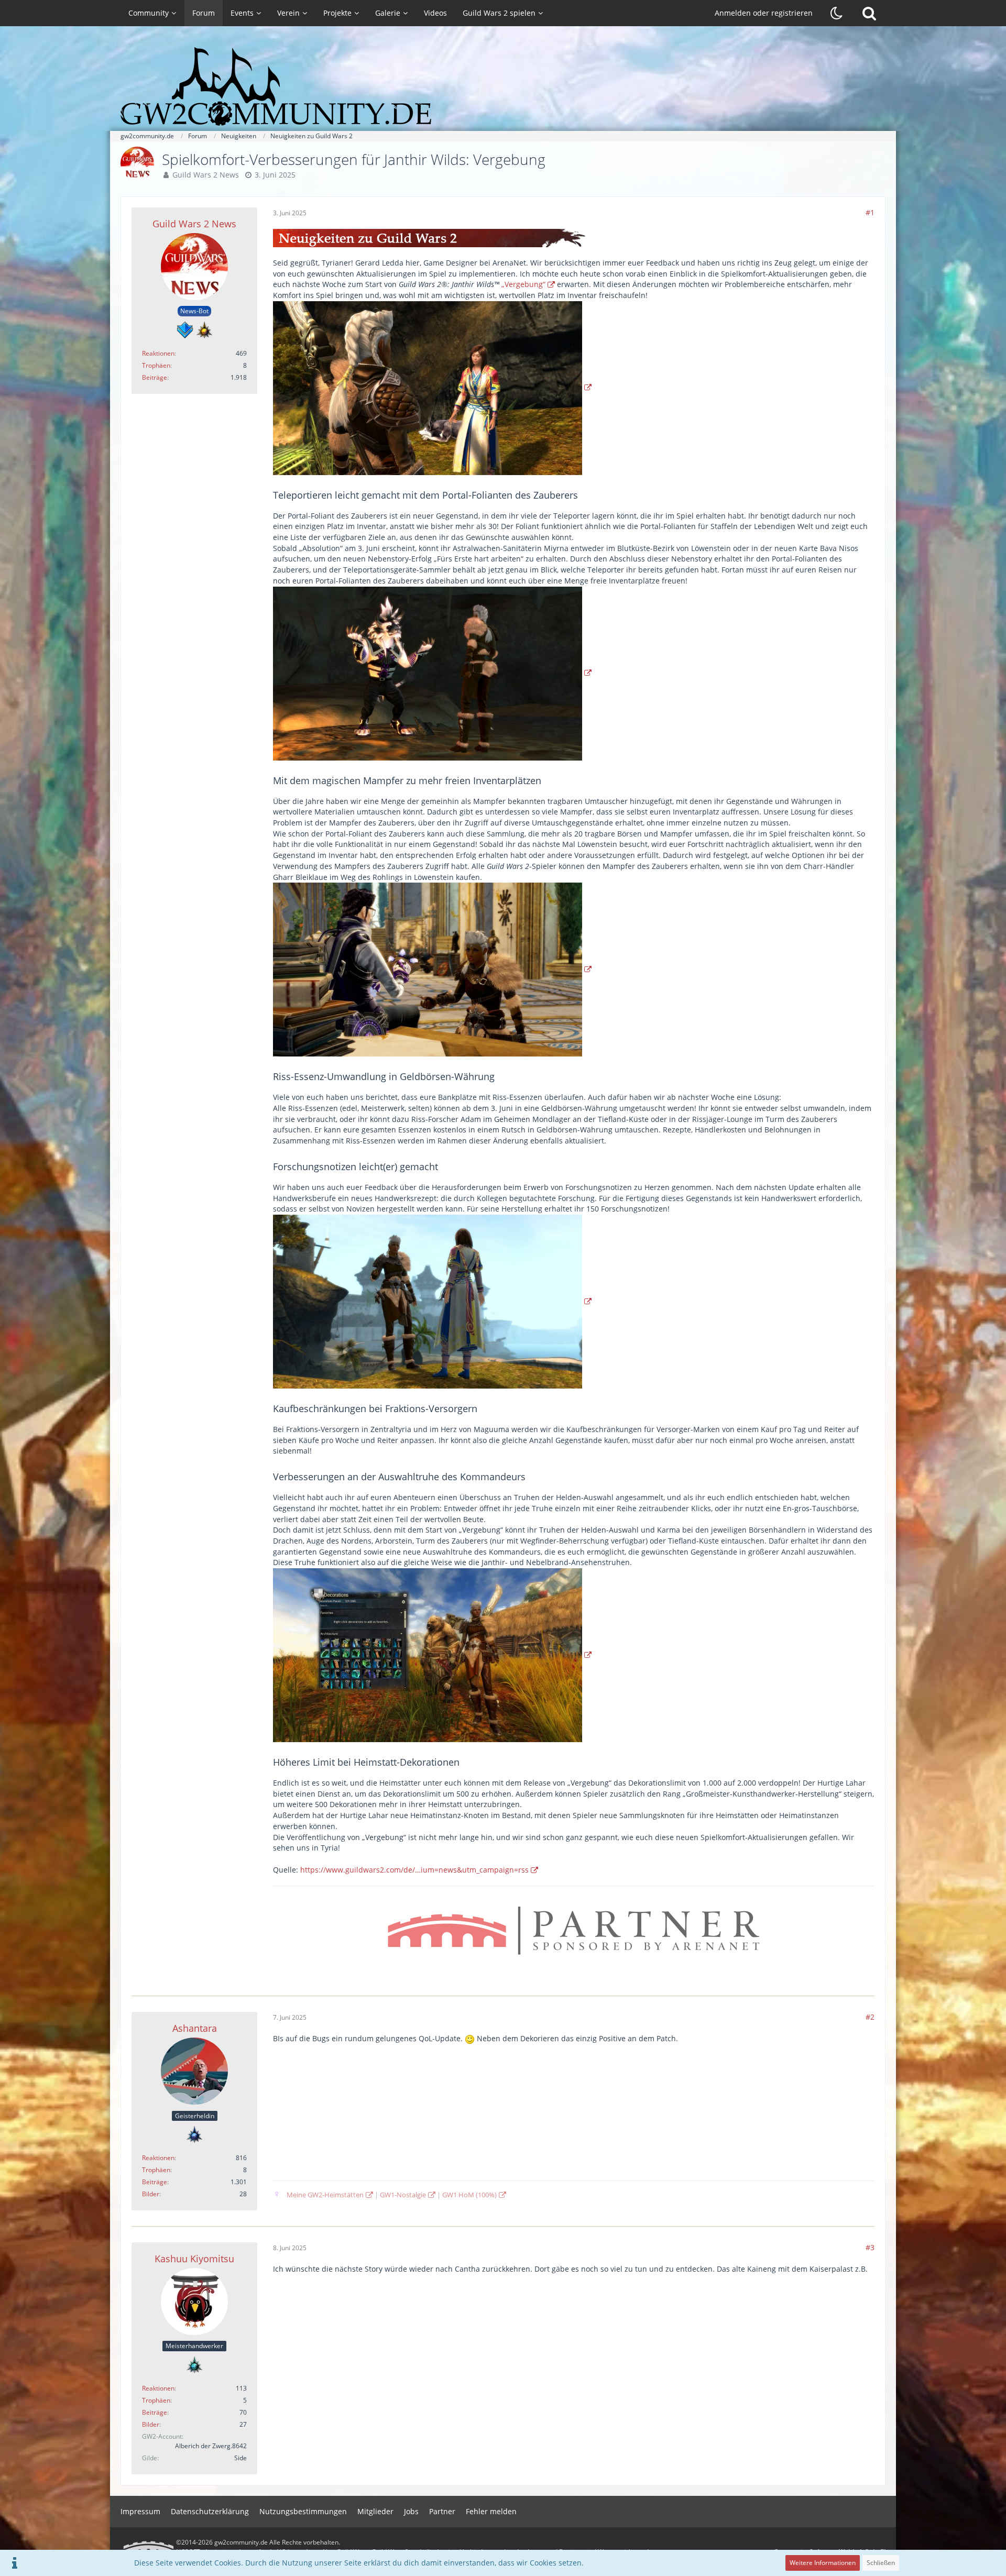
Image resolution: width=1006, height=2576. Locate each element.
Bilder (151, 2194)
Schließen (881, 2563)
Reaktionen (158, 353)
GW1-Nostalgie (403, 2195)
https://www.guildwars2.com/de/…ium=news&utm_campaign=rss (414, 1870)
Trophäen (156, 365)
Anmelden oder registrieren (764, 13)
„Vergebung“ (523, 284)
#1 (870, 212)
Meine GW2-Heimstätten (325, 2195)
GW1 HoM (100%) (469, 2195)
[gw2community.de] (503, 86)
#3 (870, 2247)
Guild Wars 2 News (206, 175)
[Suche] (869, 13)
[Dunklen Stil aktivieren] (837, 13)
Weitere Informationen (823, 2563)
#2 (870, 2017)
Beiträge (155, 377)
